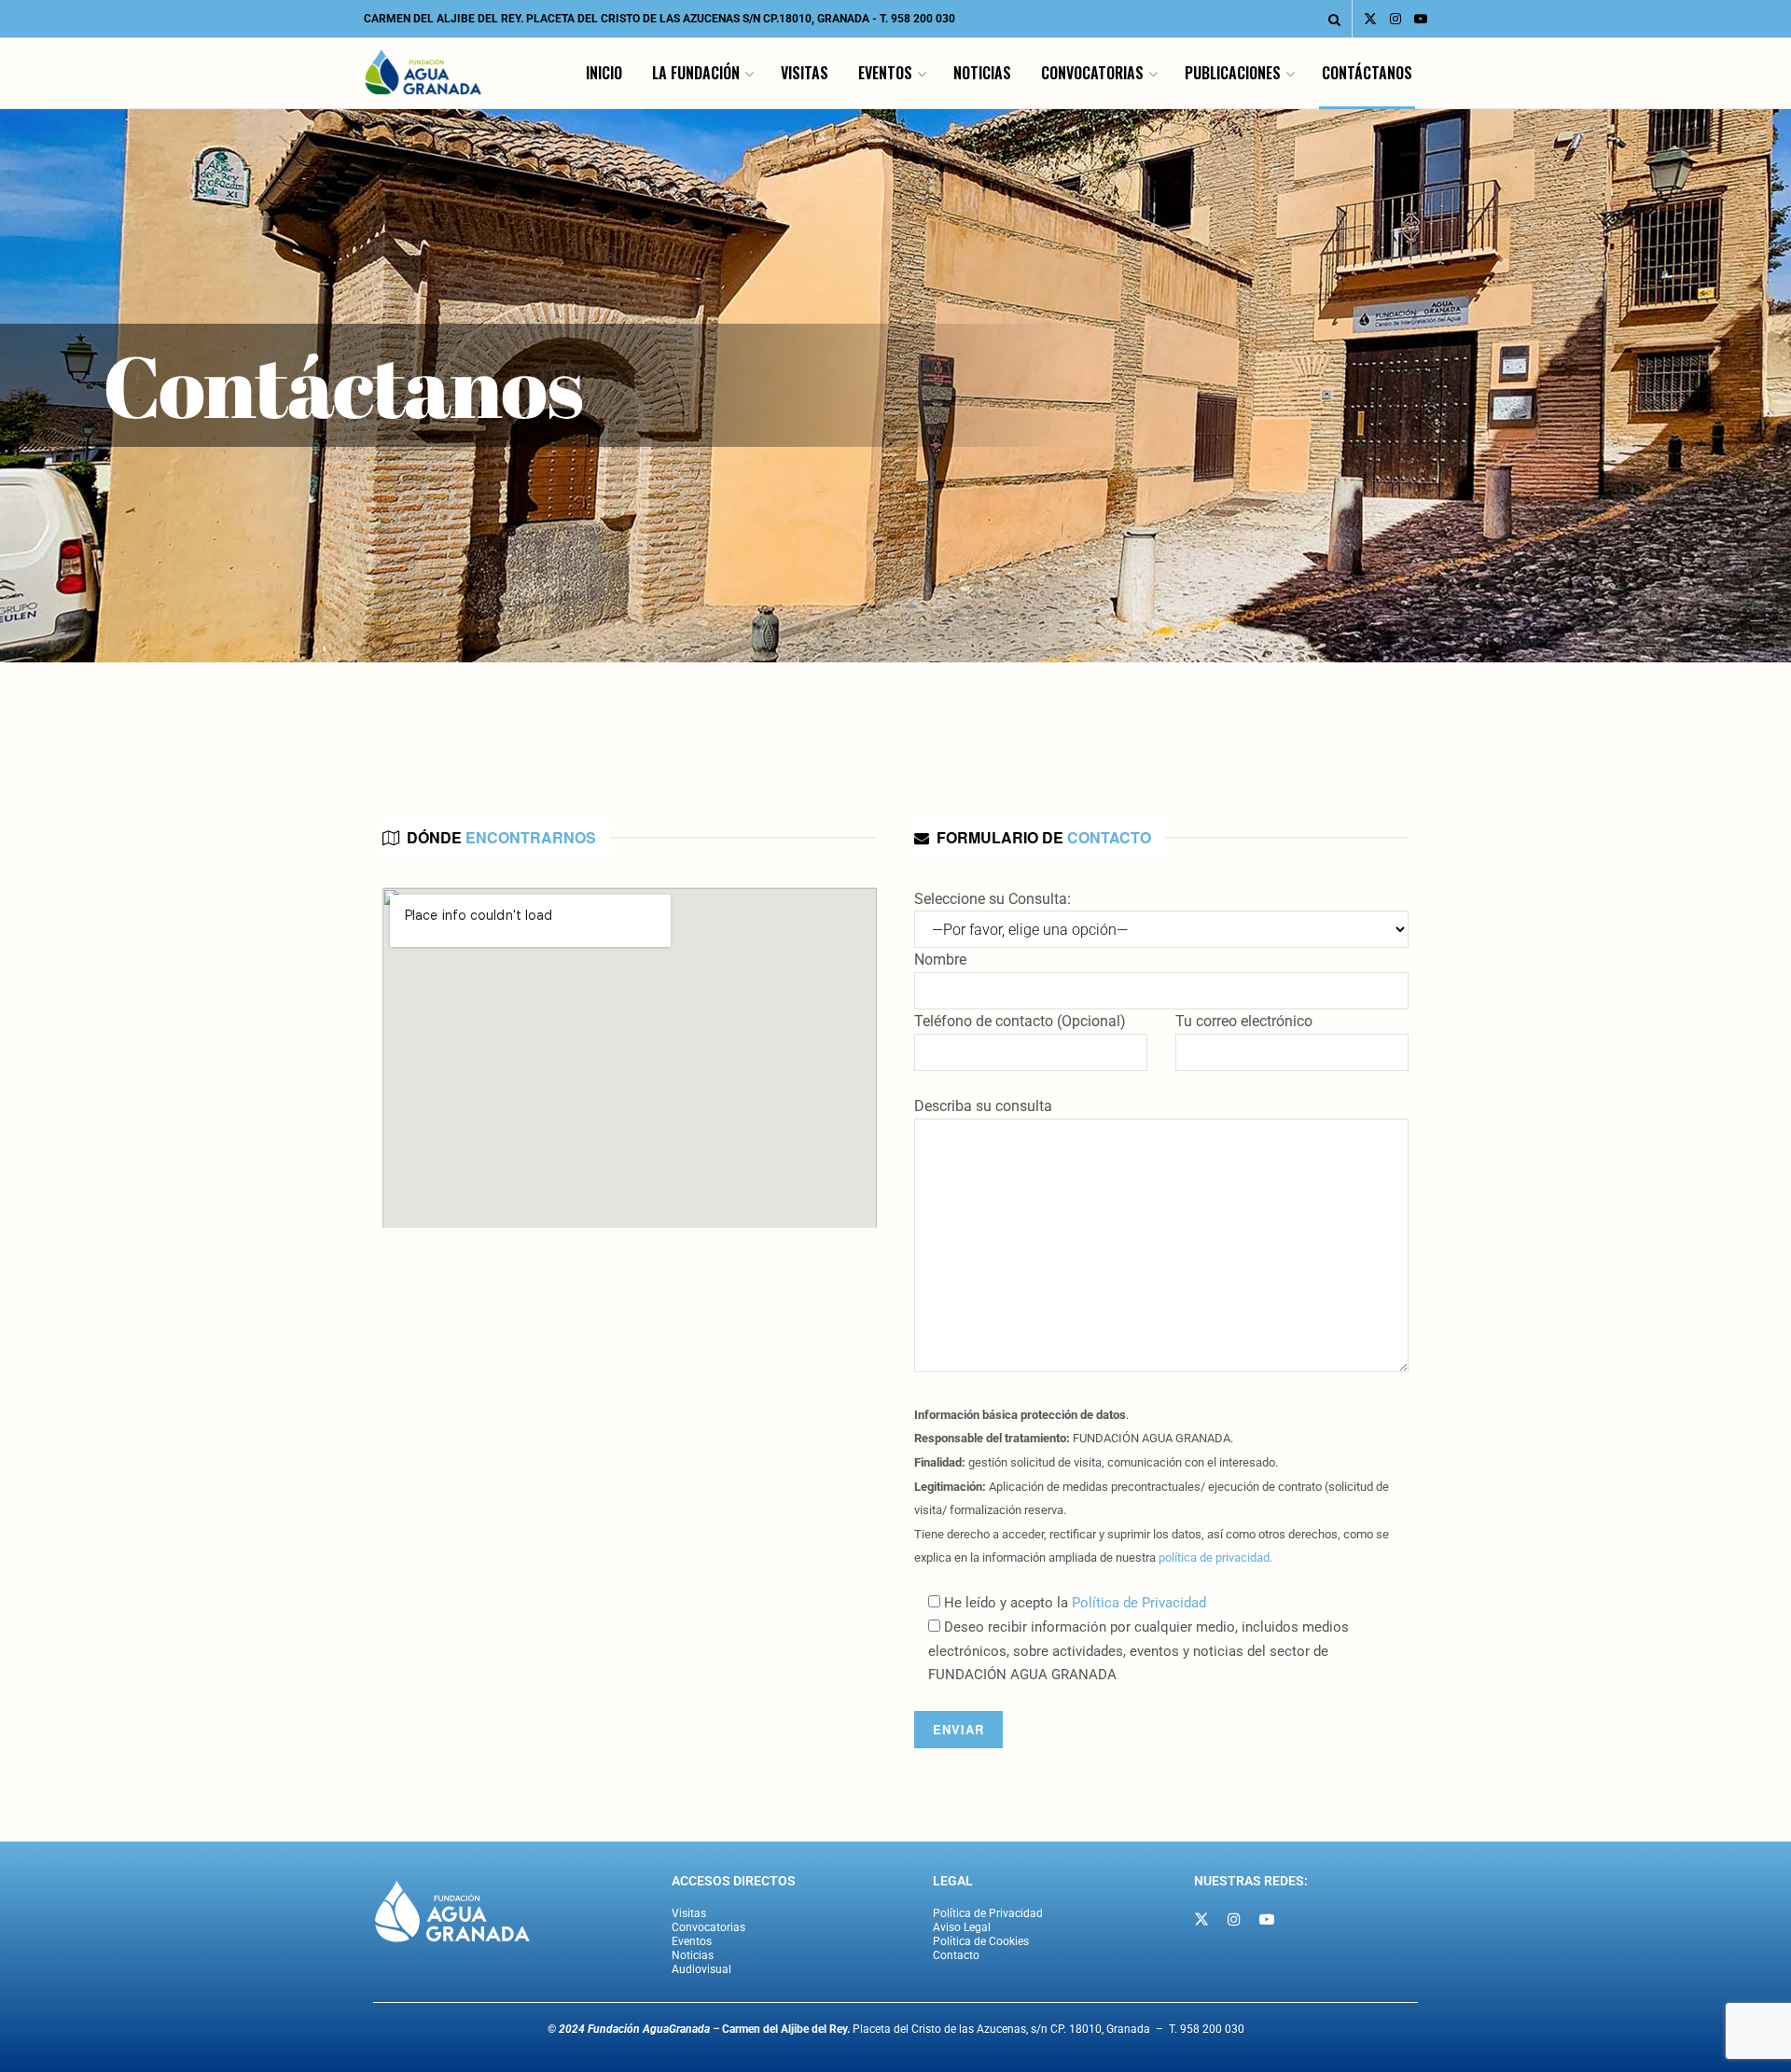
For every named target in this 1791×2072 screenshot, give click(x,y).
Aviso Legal (962, 1927)
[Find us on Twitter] (1370, 19)
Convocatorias (1092, 73)
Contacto (956, 1955)
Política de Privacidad (1139, 1603)
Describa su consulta (983, 1106)
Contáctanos (1367, 73)
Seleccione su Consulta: (993, 899)
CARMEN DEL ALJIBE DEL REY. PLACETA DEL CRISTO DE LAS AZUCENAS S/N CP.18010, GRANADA (617, 19)
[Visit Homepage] (423, 73)
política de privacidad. (1215, 1557)
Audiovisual (701, 1969)
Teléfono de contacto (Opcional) (1020, 1021)
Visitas (805, 73)
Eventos (885, 73)
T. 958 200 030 (917, 19)
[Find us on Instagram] (1395, 19)
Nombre (940, 960)
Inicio (604, 73)
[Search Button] (1334, 19)
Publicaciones (1233, 73)
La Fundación (696, 73)
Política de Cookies (981, 1941)
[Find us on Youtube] (1421, 19)
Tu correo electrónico (1244, 1021)
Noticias (982, 73)
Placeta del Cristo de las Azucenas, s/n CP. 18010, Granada (936, 2029)
